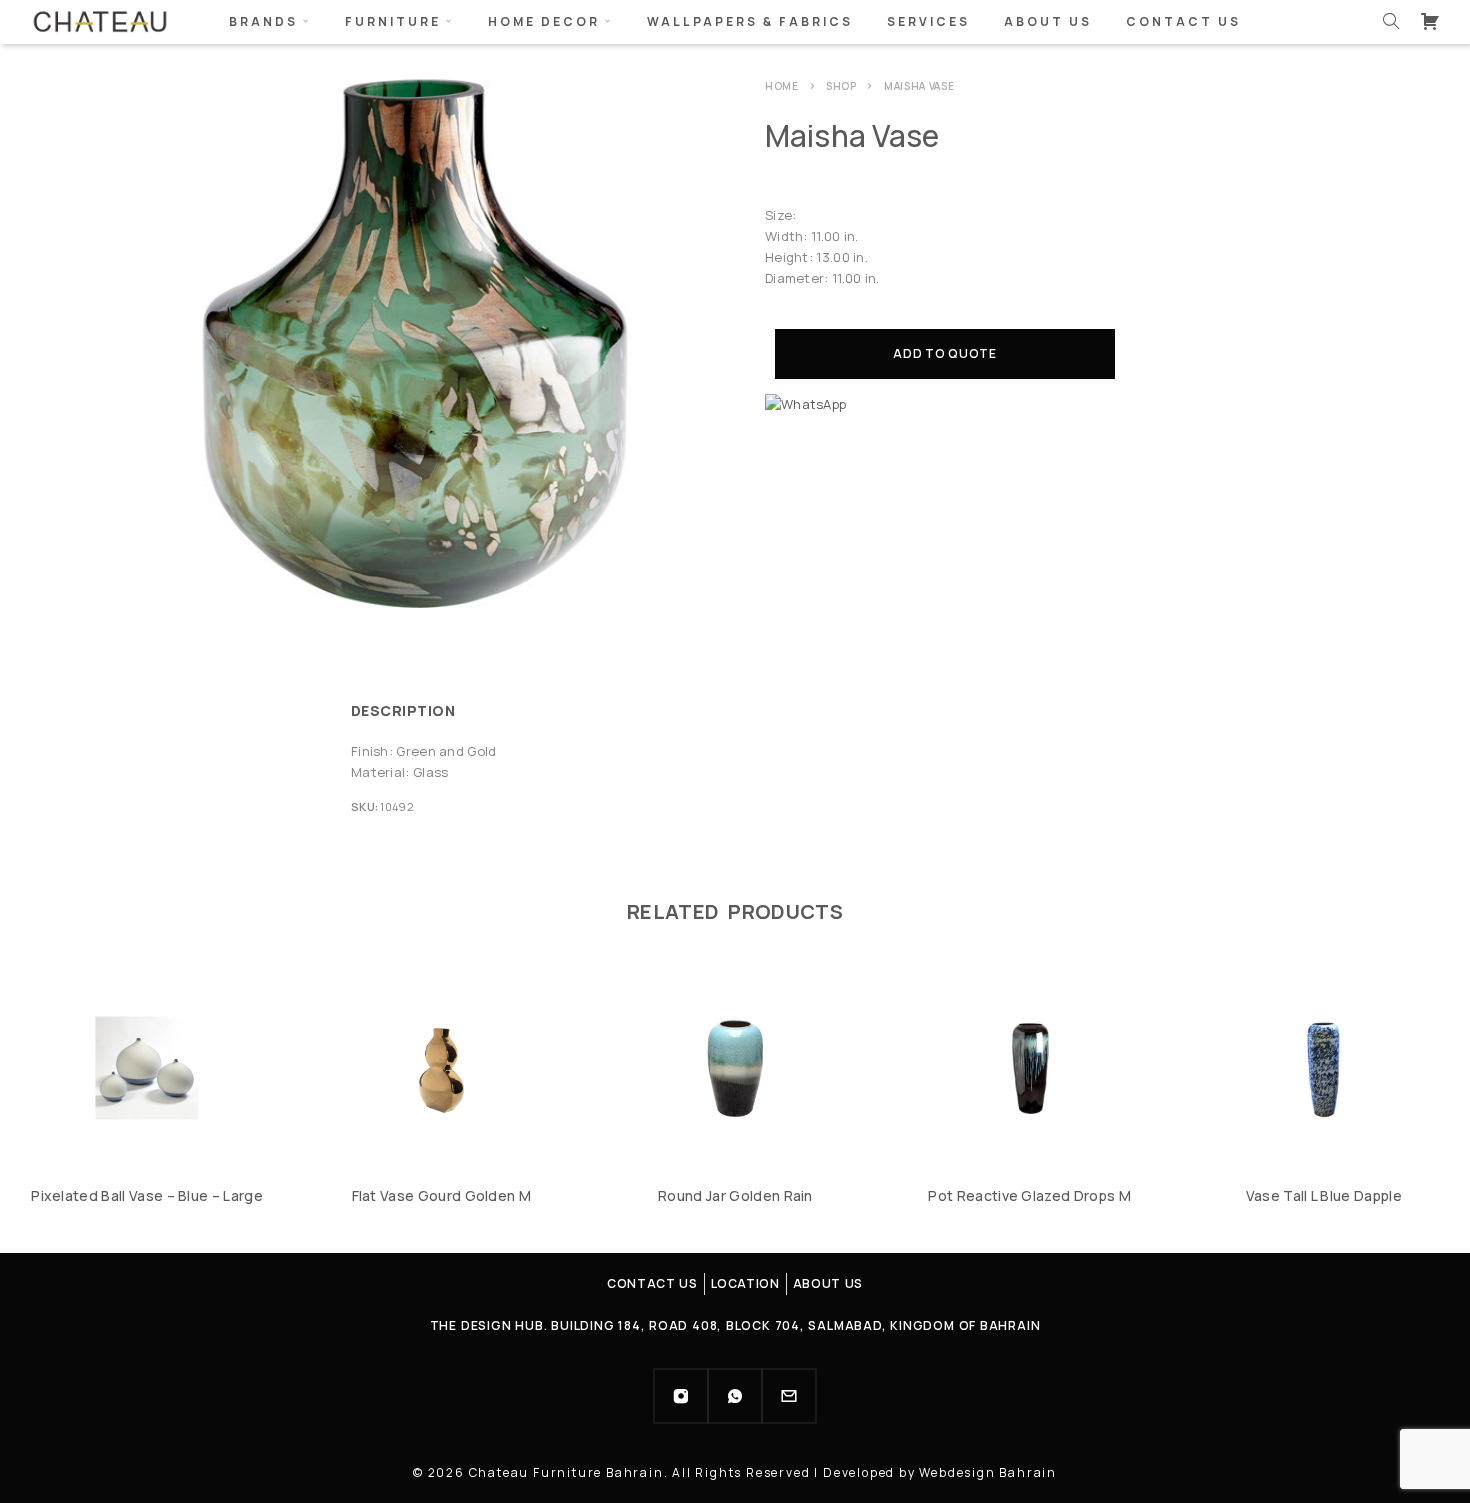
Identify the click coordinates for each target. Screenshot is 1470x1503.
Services (928, 21)
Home (782, 86)
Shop (841, 86)
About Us (1048, 21)
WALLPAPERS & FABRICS (750, 21)
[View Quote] (1430, 21)
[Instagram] (681, 1396)
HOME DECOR (544, 21)
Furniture (393, 21)
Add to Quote (945, 353)
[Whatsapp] (735, 1396)
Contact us (1183, 21)
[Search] (1391, 21)
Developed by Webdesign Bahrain (940, 1472)
